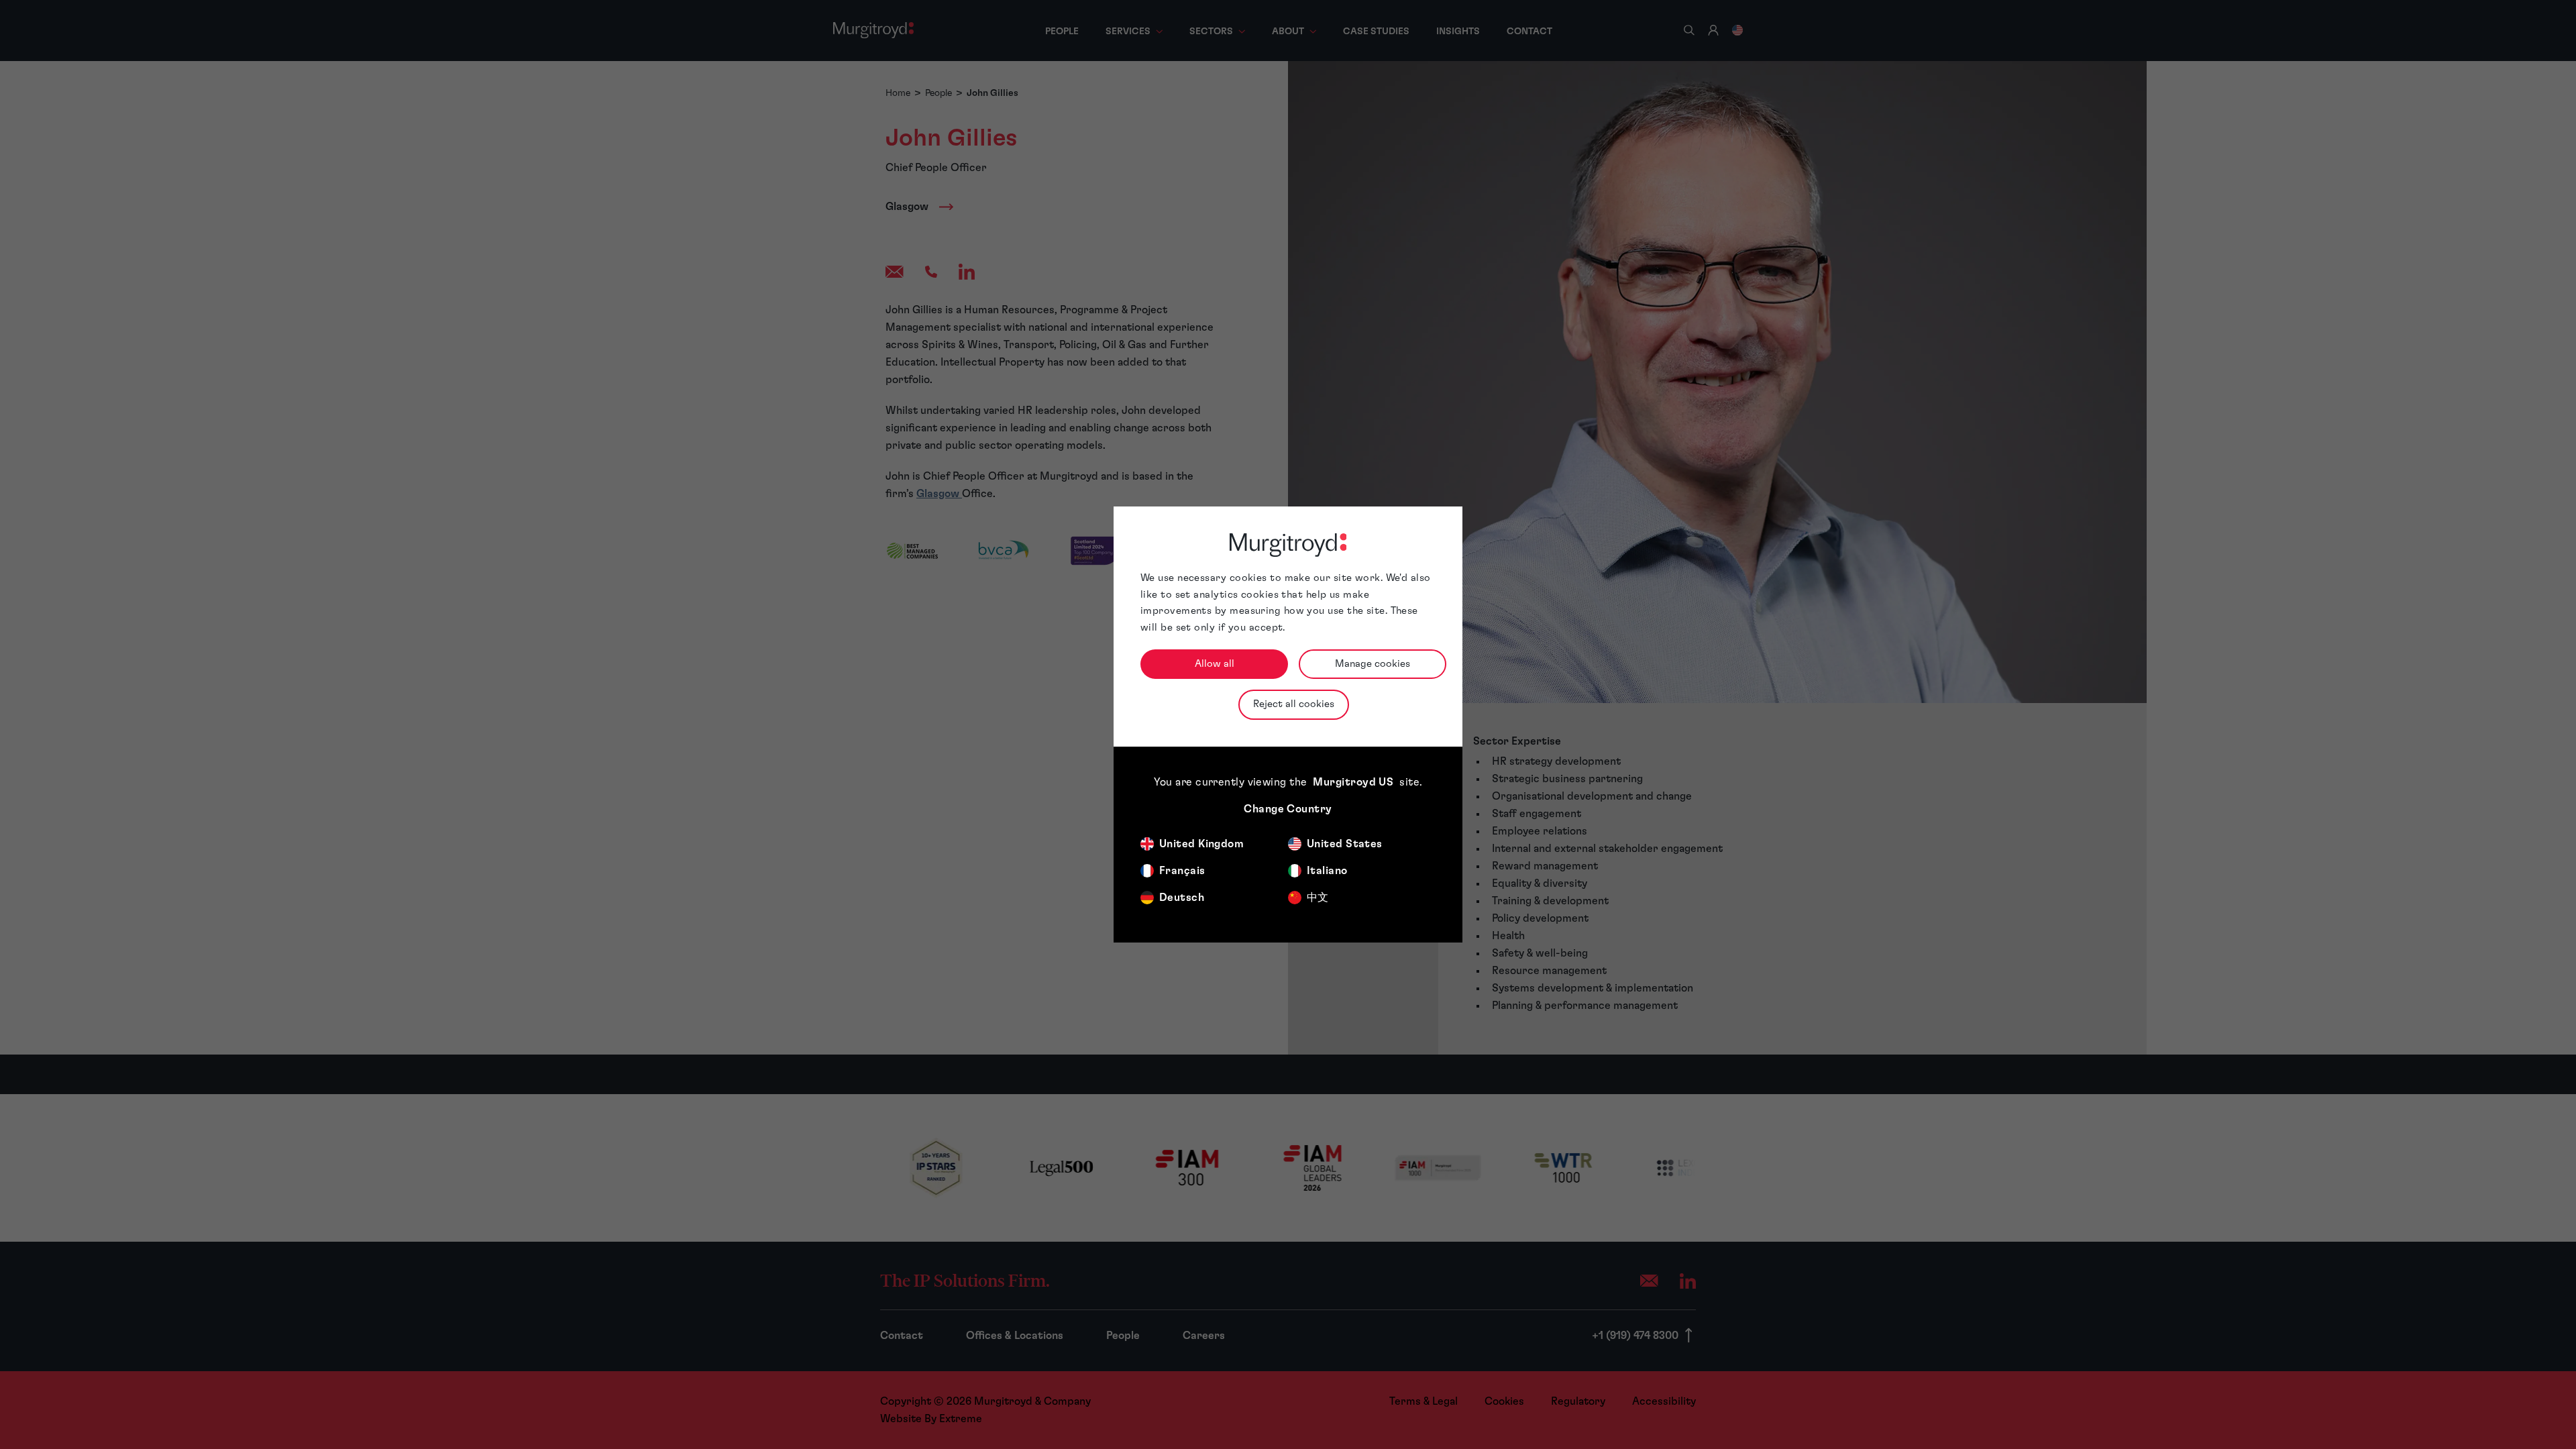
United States (1345, 844)
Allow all (1215, 664)
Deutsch (1182, 898)
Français (1182, 871)
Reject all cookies (1294, 704)
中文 (1318, 898)
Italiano (1327, 871)
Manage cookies (1373, 664)
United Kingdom (1201, 844)
